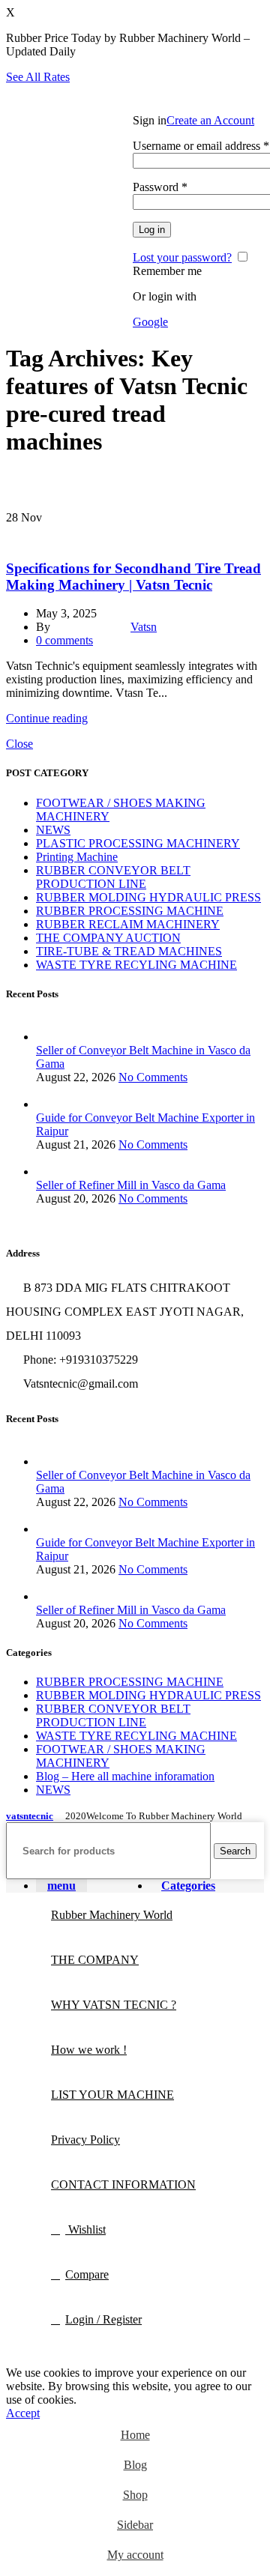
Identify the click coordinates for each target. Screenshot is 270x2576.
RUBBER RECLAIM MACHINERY (128, 924)
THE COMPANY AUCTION (108, 938)
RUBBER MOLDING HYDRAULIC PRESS (148, 897)
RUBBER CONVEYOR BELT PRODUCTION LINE (113, 877)
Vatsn (144, 627)
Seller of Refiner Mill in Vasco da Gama (131, 1185)
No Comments (153, 1077)
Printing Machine (77, 857)
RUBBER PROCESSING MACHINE (130, 911)
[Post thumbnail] (150, 1037)
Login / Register (103, 2319)
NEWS (53, 830)
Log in (152, 230)
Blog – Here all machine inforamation (125, 1776)
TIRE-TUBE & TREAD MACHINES (87, 533)
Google (150, 322)
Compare (87, 2274)
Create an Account (210, 120)
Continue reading (47, 718)
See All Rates (38, 77)
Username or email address (201, 146)
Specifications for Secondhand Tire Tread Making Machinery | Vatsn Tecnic (133, 577)
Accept (23, 2413)
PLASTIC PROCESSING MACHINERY (138, 843)
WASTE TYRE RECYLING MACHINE (136, 965)
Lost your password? (182, 257)
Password (160, 187)
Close (19, 744)
